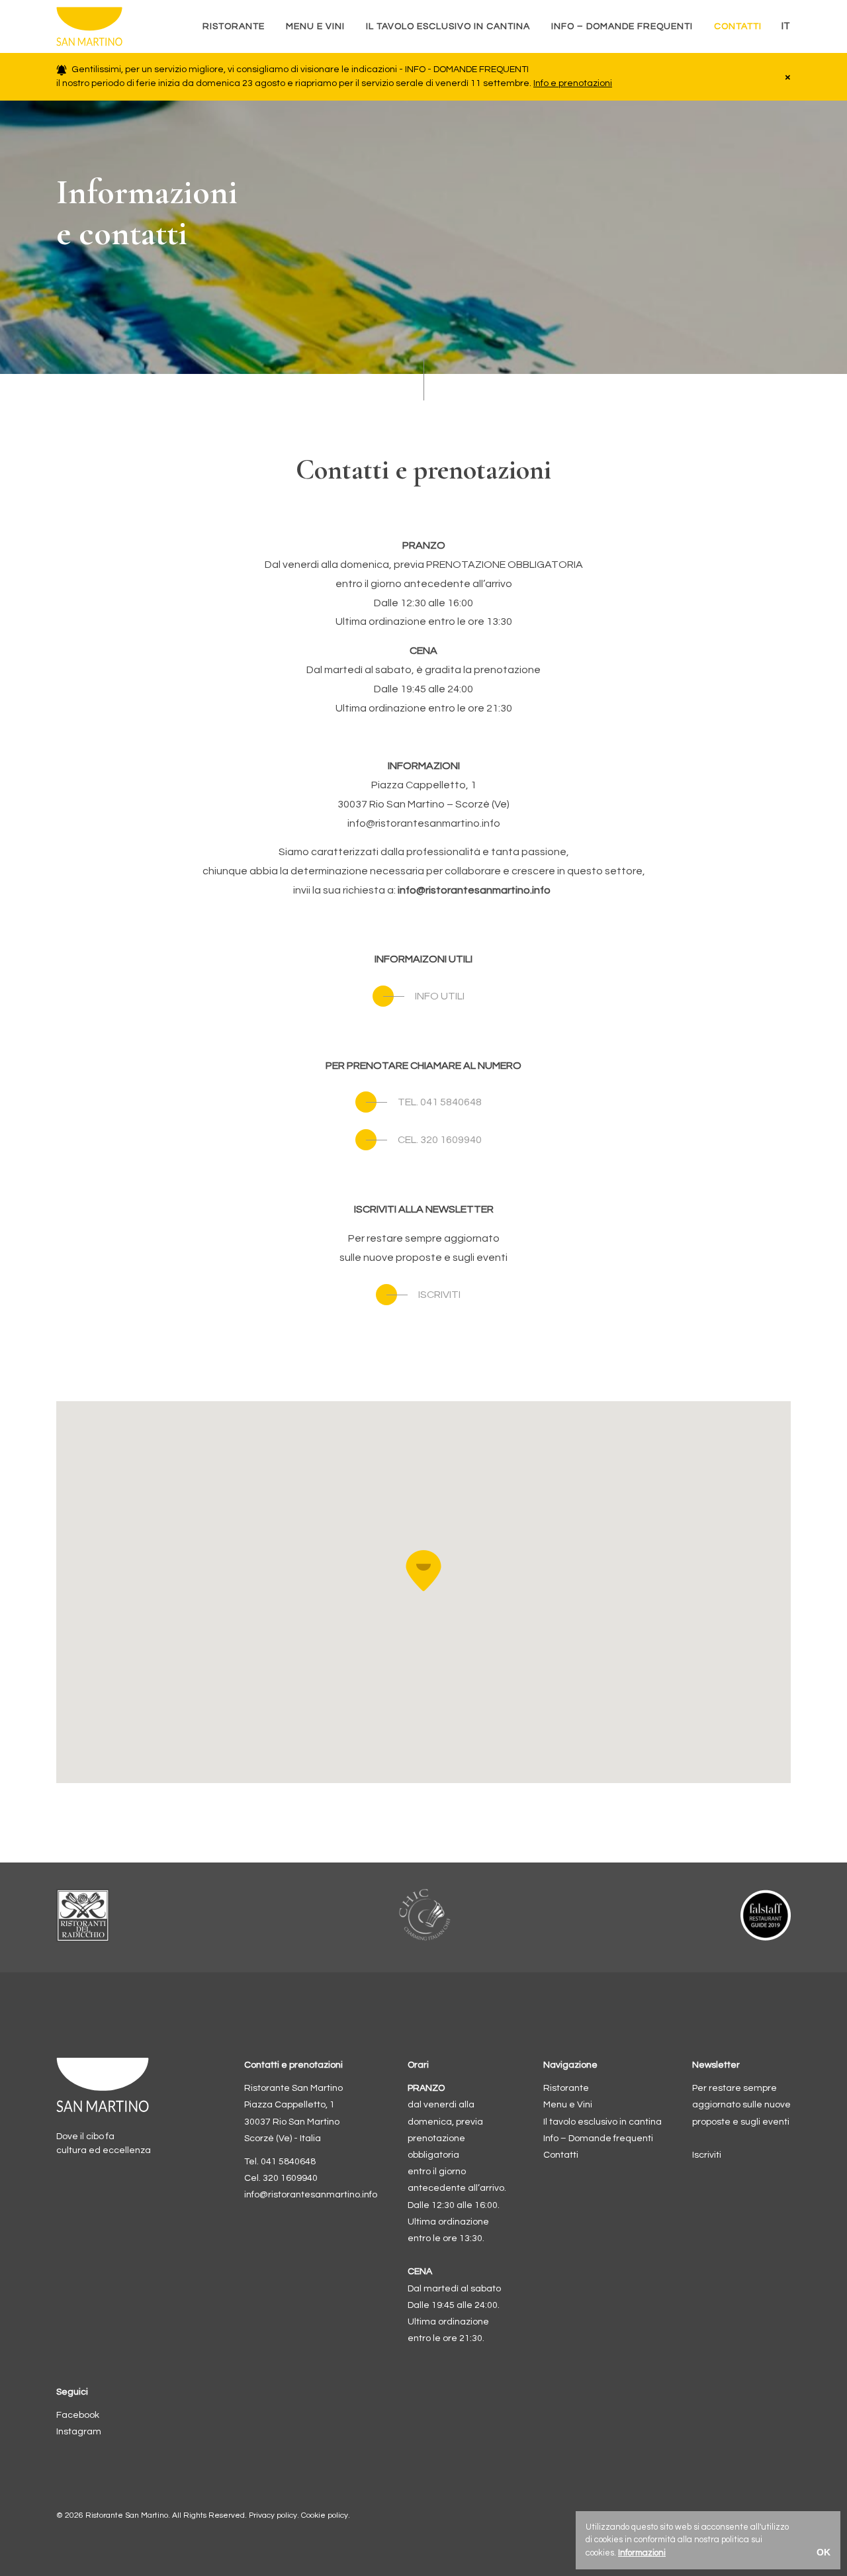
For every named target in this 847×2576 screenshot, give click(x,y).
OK (824, 2552)
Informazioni (642, 2553)
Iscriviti (707, 2155)
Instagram (79, 2432)
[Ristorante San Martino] (114, 26)
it (786, 26)
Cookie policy (325, 2515)
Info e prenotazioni (573, 83)
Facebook (78, 2415)
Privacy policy (273, 2515)
